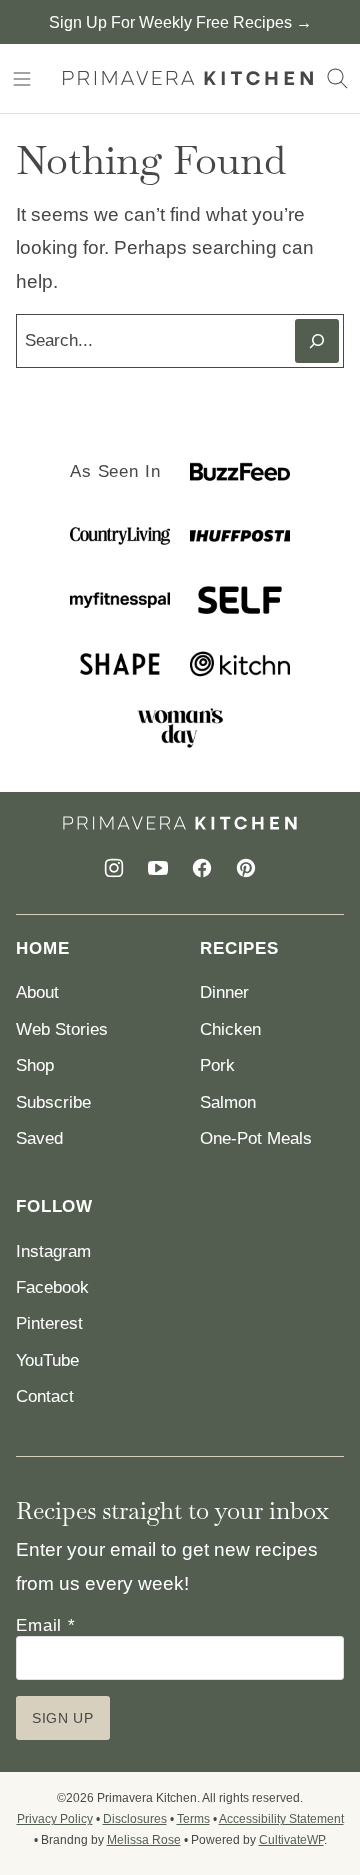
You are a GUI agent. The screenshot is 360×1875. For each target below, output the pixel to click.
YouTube (47, 1360)
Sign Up (63, 1718)
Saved (39, 1138)
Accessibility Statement (281, 1819)
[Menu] (22, 79)
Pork (217, 1065)
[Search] (338, 79)
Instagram (53, 1251)
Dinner (224, 992)
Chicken (230, 1029)
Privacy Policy (55, 1819)
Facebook (52, 1287)
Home (42, 948)
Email (46, 1625)
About (37, 992)
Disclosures (135, 1819)
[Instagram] (114, 868)
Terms (193, 1819)
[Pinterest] (246, 868)
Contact (45, 1396)
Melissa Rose (144, 1840)
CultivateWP (291, 1840)
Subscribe (53, 1102)
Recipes (239, 948)
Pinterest (49, 1323)
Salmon (228, 1102)
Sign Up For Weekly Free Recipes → (180, 22)
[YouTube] (158, 868)
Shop (35, 1065)
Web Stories (62, 1029)
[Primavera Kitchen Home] (188, 78)
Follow (54, 1206)
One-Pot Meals (256, 1138)
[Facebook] (202, 868)
